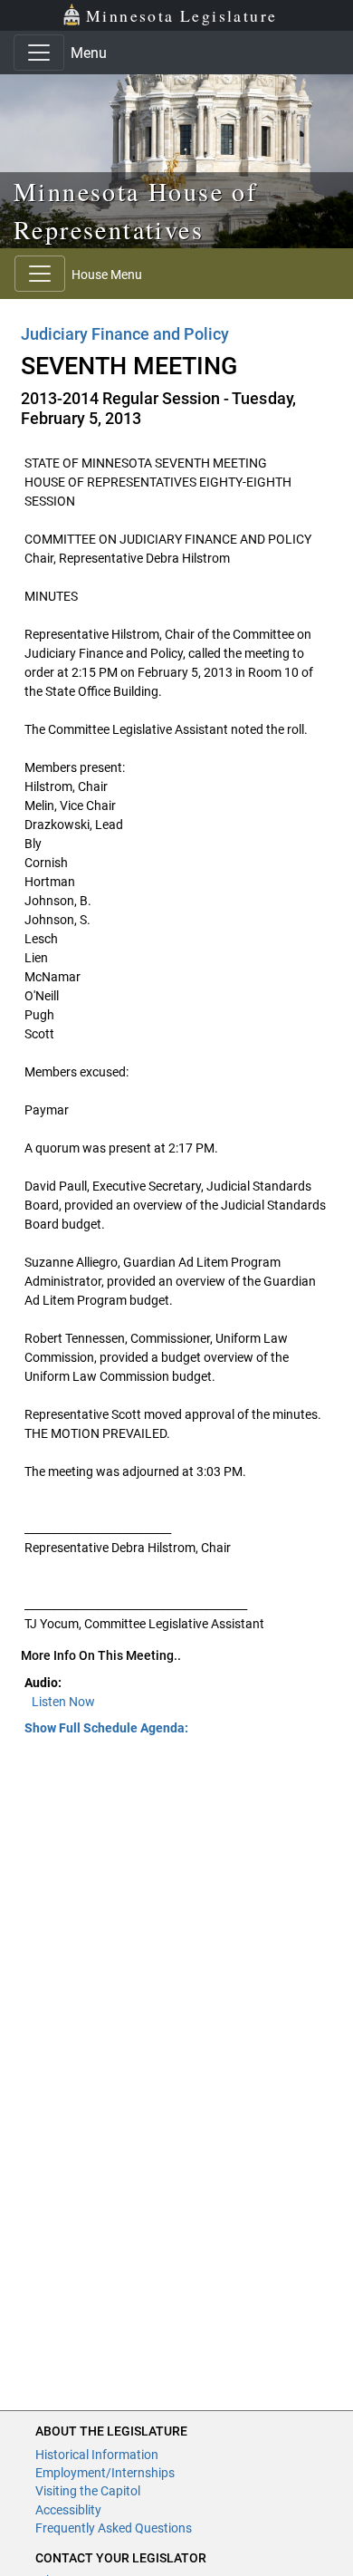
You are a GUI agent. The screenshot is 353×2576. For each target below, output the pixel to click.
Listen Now (63, 1702)
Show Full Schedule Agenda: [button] (106, 1728)
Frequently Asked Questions (114, 2528)
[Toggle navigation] (39, 53)
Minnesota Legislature (181, 15)
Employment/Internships (105, 2473)
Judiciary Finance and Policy (125, 334)
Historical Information (97, 2455)
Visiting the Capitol (88, 2491)
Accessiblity (68, 2510)
